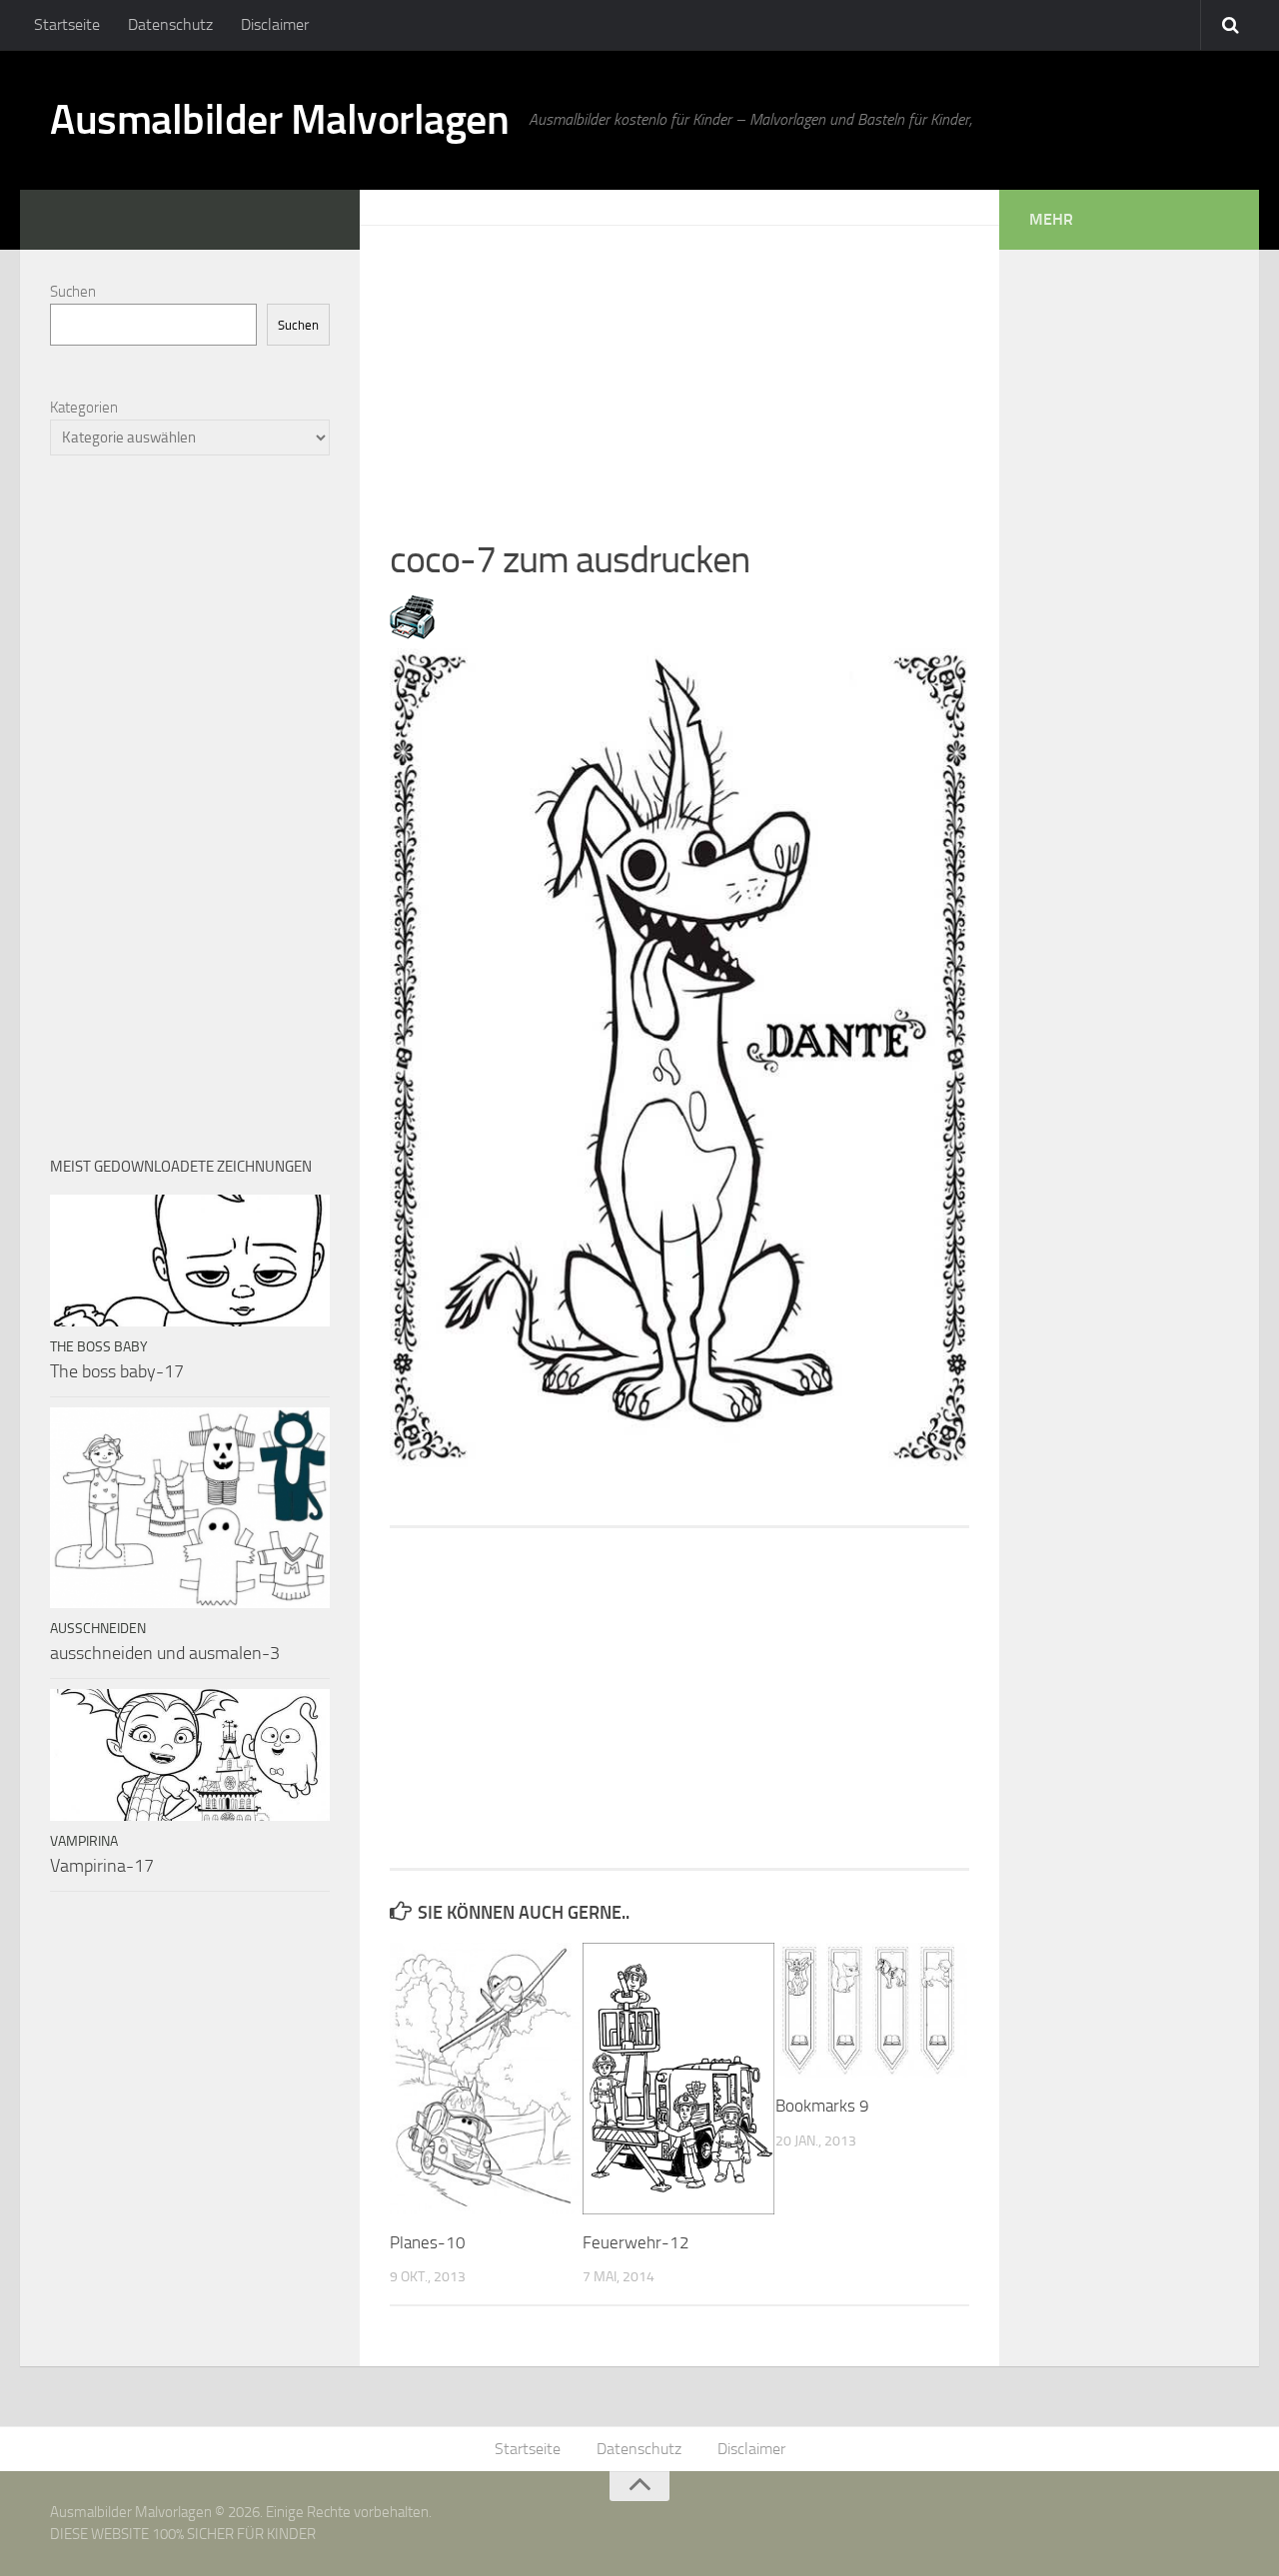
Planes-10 (428, 2242)
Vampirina (84, 1841)
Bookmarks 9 (822, 2106)
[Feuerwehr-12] (678, 2079)
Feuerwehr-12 (636, 2242)
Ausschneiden (98, 1629)
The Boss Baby (99, 1347)
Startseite (67, 24)
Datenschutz (170, 24)
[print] (412, 633)
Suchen (73, 292)
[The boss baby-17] (190, 1261)
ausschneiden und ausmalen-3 (165, 1653)
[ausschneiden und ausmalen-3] (190, 1508)
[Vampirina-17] (190, 1755)
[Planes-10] (486, 2079)
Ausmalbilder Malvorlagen (279, 120)
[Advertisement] (679, 366)
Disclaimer (275, 24)
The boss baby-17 (117, 1371)
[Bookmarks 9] (871, 2011)
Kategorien (84, 408)
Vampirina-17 (102, 1866)
